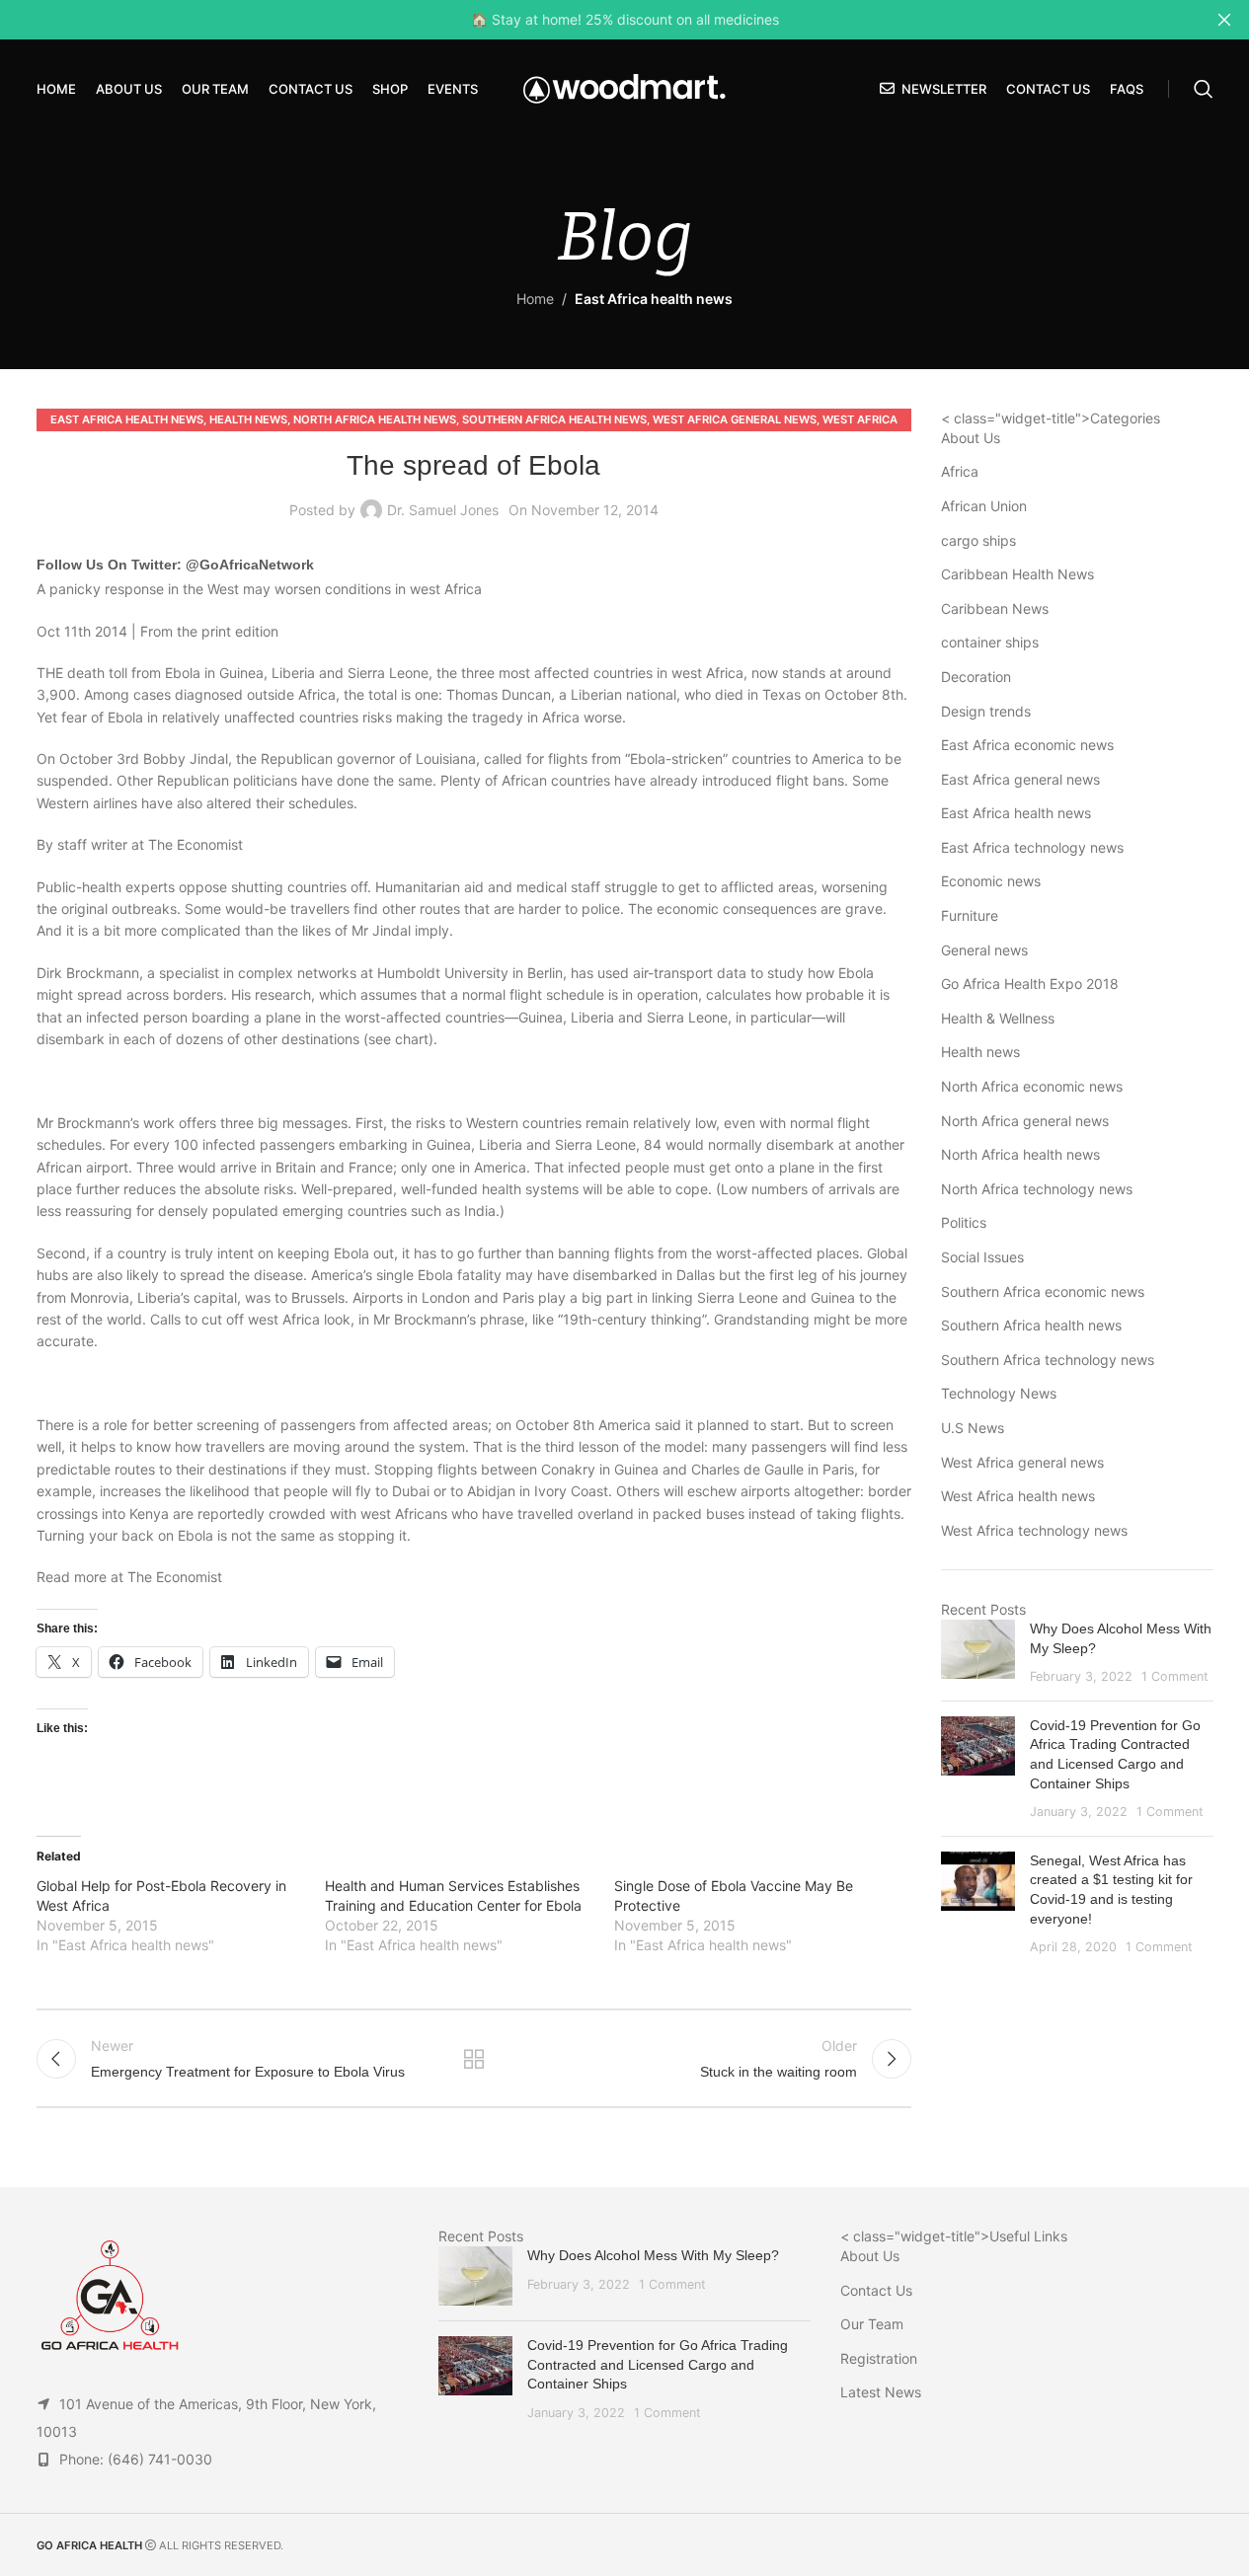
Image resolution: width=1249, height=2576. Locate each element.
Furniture (970, 915)
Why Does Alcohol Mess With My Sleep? (653, 2255)
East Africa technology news (1032, 847)
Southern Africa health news (554, 419)
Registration (879, 2358)
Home (535, 299)
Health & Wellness (998, 1018)
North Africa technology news (1037, 1189)
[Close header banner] (1224, 20)
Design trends (986, 711)
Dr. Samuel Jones (443, 510)
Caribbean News (995, 608)
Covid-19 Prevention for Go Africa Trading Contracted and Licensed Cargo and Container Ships (658, 2364)
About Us (971, 438)
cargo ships (978, 540)
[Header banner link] (624, 20)
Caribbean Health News (1017, 574)
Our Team (872, 2324)
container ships (990, 642)
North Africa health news (375, 419)
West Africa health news (1018, 1496)
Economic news (991, 881)
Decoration (976, 677)
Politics (964, 1222)
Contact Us (876, 2290)
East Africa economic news (1027, 745)
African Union (984, 506)
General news (984, 950)
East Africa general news (1020, 779)
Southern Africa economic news (1043, 1291)
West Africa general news (735, 419)
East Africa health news (654, 299)
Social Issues (982, 1257)
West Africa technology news (1034, 1530)
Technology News (999, 1393)
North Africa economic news (1032, 1086)
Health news (248, 419)
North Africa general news (1025, 1121)
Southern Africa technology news (1048, 1360)
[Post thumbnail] (978, 1653)
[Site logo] (624, 87)
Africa (960, 471)
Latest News (881, 2392)
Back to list (474, 2059)
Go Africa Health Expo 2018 (1030, 984)
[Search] (1204, 89)
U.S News (973, 1428)
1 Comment (1175, 1676)
